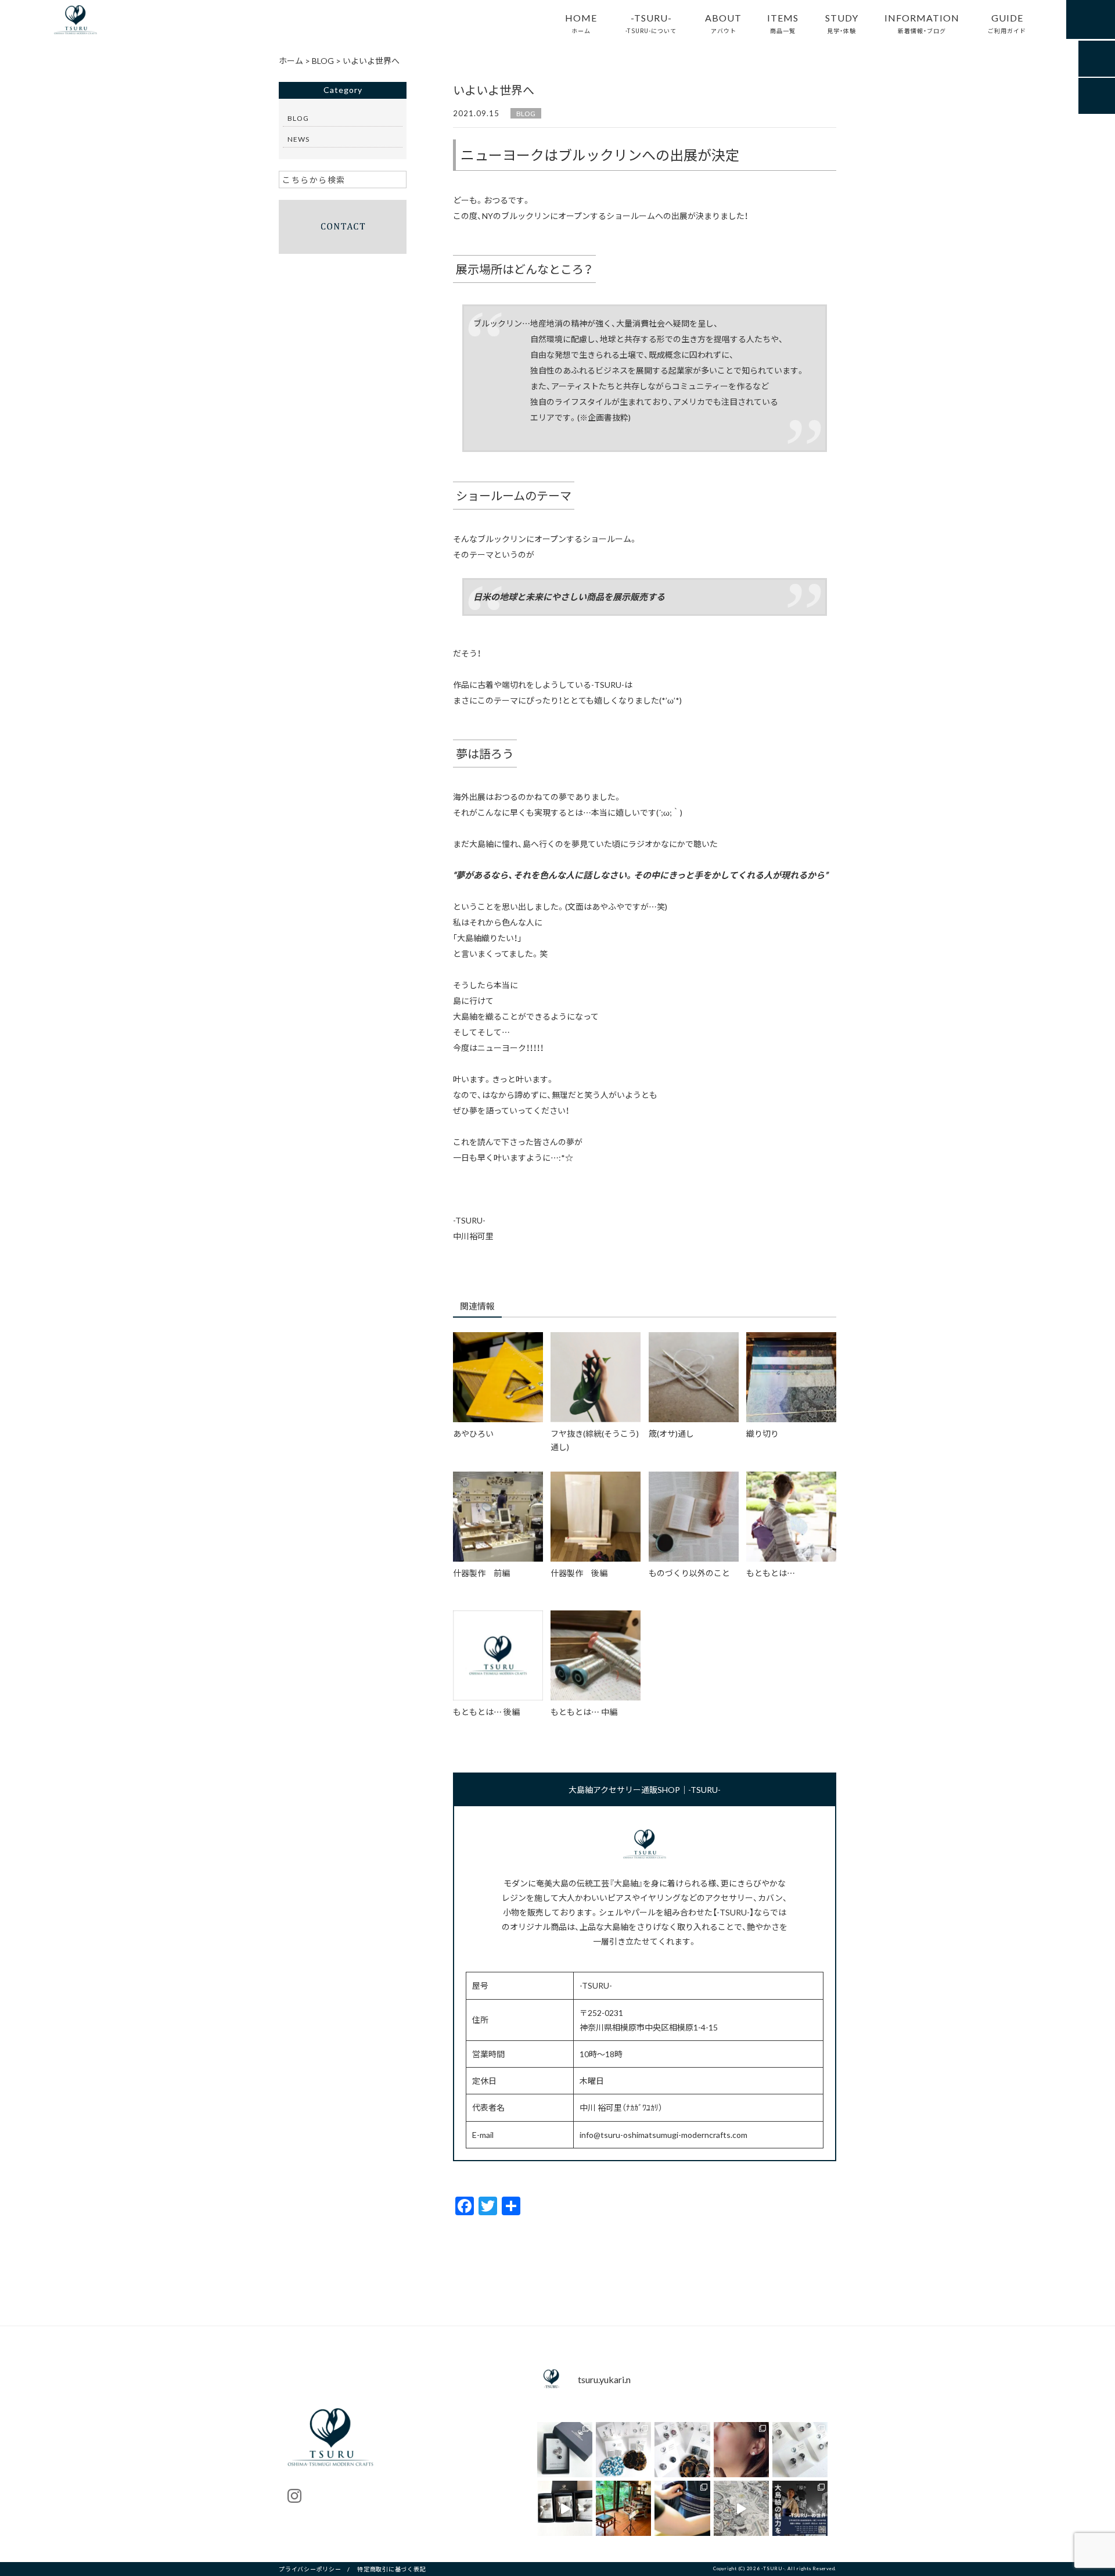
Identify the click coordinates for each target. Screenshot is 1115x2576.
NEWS (298, 139)
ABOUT (723, 23)
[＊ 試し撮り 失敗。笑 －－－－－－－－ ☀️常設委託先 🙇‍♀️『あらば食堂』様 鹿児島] (741, 2508)
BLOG (526, 113)
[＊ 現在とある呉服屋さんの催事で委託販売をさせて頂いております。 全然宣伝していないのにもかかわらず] (682, 2450)
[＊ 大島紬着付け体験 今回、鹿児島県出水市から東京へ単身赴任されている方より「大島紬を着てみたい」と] (682, 2508)
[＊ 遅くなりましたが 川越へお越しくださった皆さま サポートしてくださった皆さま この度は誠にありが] (800, 2508)
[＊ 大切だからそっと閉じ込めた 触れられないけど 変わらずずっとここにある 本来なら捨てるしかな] (623, 2450)
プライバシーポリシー (310, 2569)
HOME (581, 23)
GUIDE (1007, 23)
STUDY (842, 23)
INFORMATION (922, 23)
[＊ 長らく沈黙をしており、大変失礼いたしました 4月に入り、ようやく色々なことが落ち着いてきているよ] (565, 2508)
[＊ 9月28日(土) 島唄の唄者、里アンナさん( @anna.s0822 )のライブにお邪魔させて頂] (623, 2508)
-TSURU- (651, 23)
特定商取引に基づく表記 (391, 2569)
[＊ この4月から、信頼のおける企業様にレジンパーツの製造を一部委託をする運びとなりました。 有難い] (800, 2450)
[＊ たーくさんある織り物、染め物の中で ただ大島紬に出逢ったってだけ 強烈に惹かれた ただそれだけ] (741, 2450)
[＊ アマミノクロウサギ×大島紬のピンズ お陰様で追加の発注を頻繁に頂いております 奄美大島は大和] (565, 2450)
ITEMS (783, 23)
